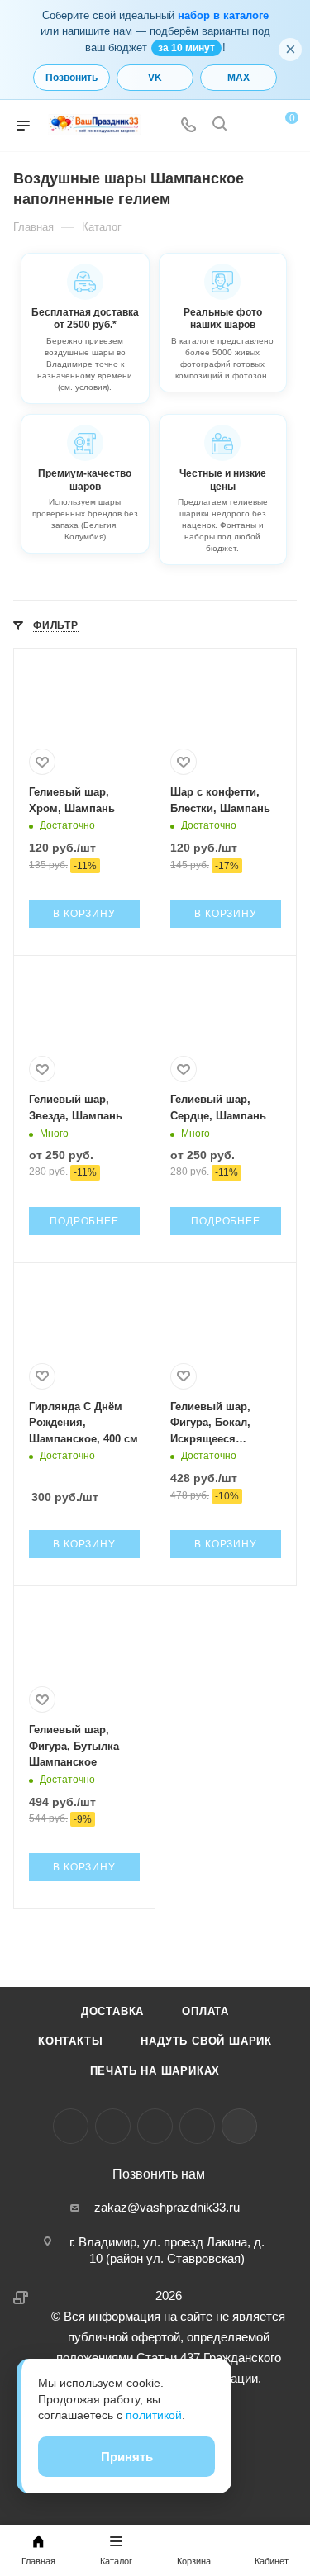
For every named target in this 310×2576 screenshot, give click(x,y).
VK (155, 78)
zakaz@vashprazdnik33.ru (167, 2207)
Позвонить (72, 78)
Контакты (70, 2041)
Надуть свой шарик (206, 2041)
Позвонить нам (159, 2174)
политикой (154, 2415)
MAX (238, 78)
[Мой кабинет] (250, 126)
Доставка (112, 2011)
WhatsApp (197, 2126)
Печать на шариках (155, 2071)
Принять (127, 2457)
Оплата (205, 2011)
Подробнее (84, 1221)
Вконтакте (71, 2126)
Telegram (113, 2126)
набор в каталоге (223, 15)
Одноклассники (155, 2126)
